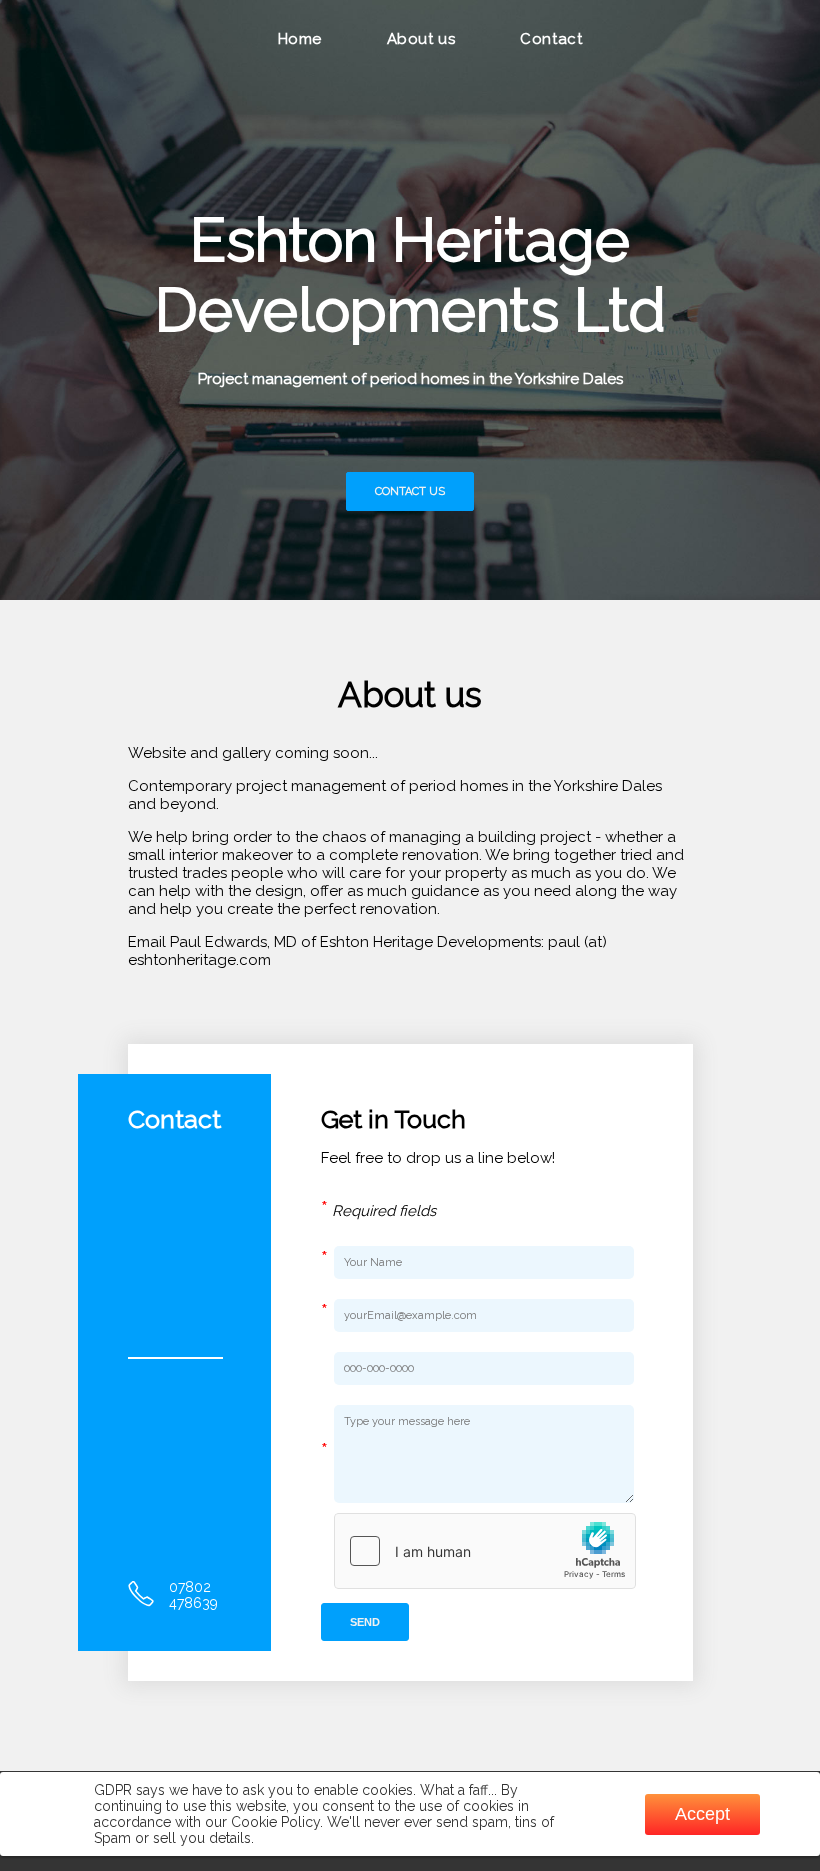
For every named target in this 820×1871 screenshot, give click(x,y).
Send (365, 1622)
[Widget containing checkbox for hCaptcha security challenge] (485, 1551)
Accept (702, 1814)
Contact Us (410, 491)
